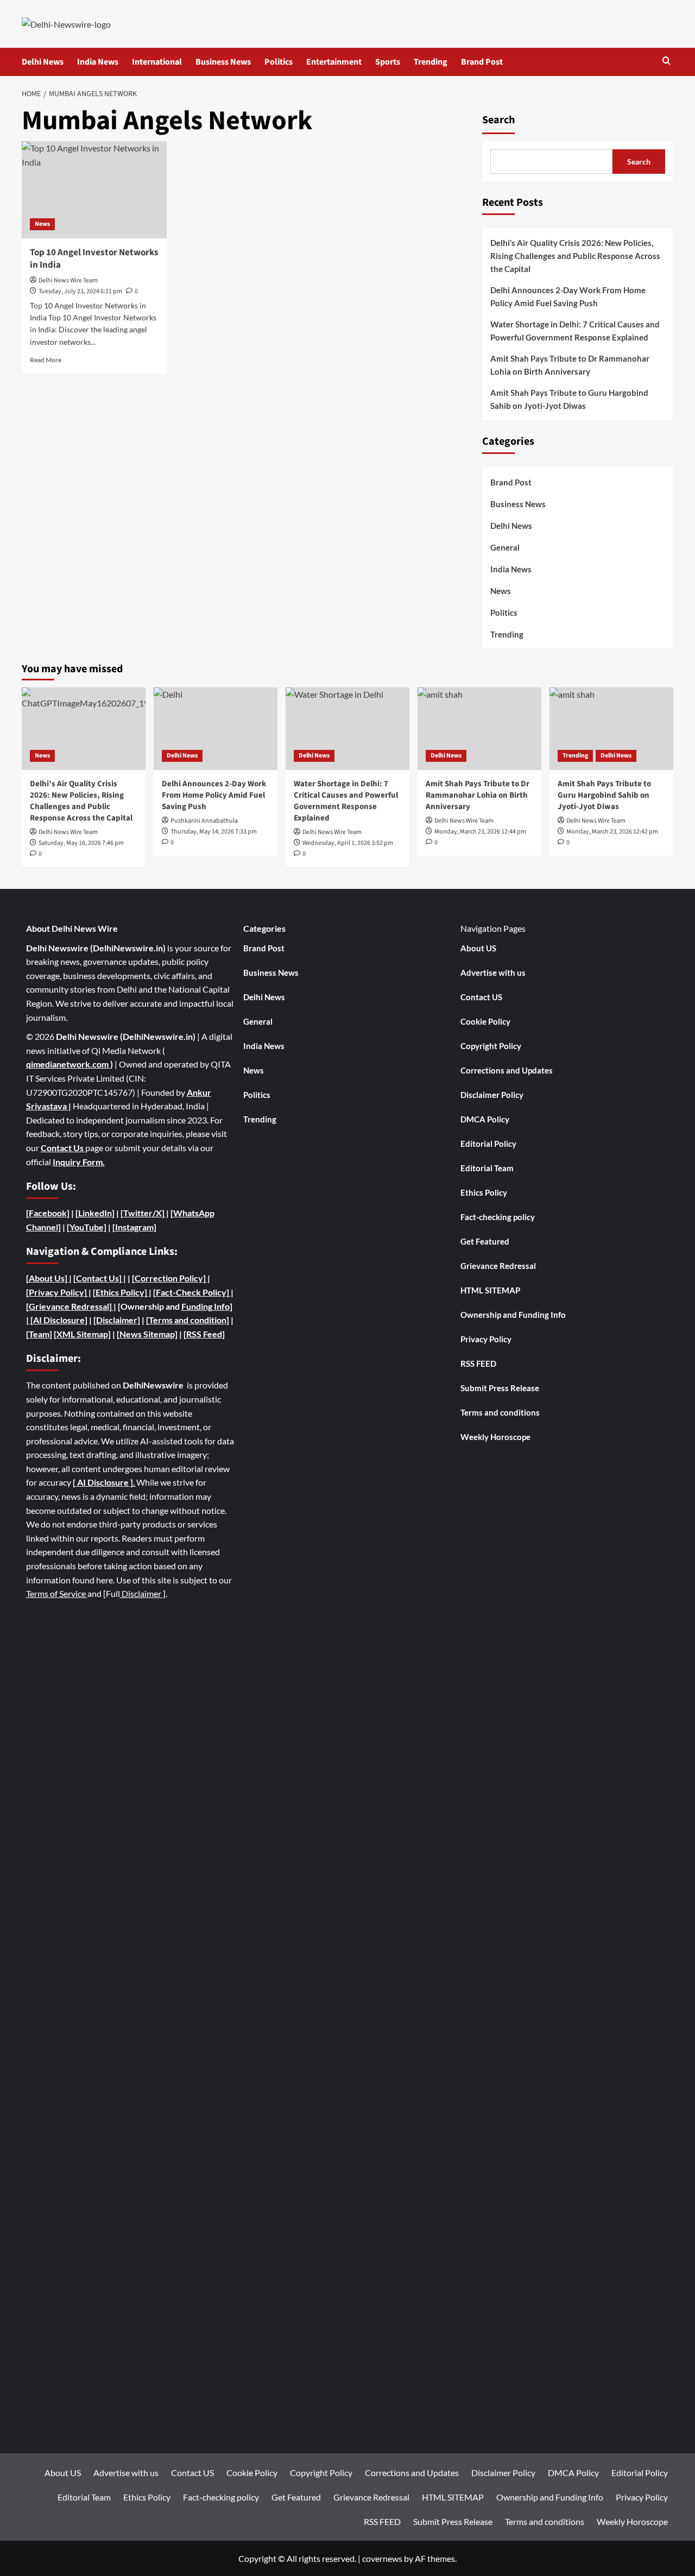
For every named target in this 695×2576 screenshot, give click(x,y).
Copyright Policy (491, 1046)
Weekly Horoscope (495, 1437)
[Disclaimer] (117, 1320)
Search (498, 120)
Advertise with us (493, 973)
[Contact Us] (98, 1278)
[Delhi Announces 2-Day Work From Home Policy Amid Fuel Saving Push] (216, 729)
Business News (223, 62)
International (157, 62)
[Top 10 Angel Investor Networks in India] (94, 190)
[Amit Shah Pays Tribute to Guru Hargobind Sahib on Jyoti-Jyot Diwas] (611, 729)
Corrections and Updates (507, 1070)
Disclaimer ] (143, 1593)
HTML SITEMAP (490, 1290)
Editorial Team (487, 1168)
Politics (279, 62)
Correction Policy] (171, 1278)
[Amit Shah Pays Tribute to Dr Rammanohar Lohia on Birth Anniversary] (479, 729)
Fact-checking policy (498, 1217)
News (42, 224)
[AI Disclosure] (58, 1320)
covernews (382, 2558)
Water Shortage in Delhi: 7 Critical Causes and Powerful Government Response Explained (575, 331)
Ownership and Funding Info (513, 1315)
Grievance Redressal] (71, 1306)
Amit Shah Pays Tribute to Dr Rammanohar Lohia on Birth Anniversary (570, 365)
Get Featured (485, 1241)
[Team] (39, 1334)
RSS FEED (478, 1363)
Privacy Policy (486, 1339)
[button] (666, 62)
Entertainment (334, 62)
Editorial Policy (488, 1144)
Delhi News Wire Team (68, 280)
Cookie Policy (485, 1021)
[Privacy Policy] (56, 1292)
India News (98, 62)
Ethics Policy (484, 1192)
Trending (431, 62)
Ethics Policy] (121, 1292)
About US (478, 948)
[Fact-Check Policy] (192, 1292)
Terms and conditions (500, 1412)
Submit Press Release (500, 1388)
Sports (388, 62)
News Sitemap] (149, 1334)
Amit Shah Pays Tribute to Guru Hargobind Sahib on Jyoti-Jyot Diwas (569, 399)
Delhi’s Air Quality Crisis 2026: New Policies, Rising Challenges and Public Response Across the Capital (575, 256)
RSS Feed (204, 1334)
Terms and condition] (189, 1320)
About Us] (49, 1278)
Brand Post (482, 62)
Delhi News (43, 62)
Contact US (481, 997)
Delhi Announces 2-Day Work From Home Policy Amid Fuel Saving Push (568, 296)
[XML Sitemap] (82, 1334)
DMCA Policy (485, 1119)
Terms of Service (57, 1593)
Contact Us (63, 1148)
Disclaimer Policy (492, 1095)
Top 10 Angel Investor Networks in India (94, 259)
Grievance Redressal (498, 1266)
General (505, 547)
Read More (46, 360)
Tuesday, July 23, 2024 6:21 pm (80, 291)
